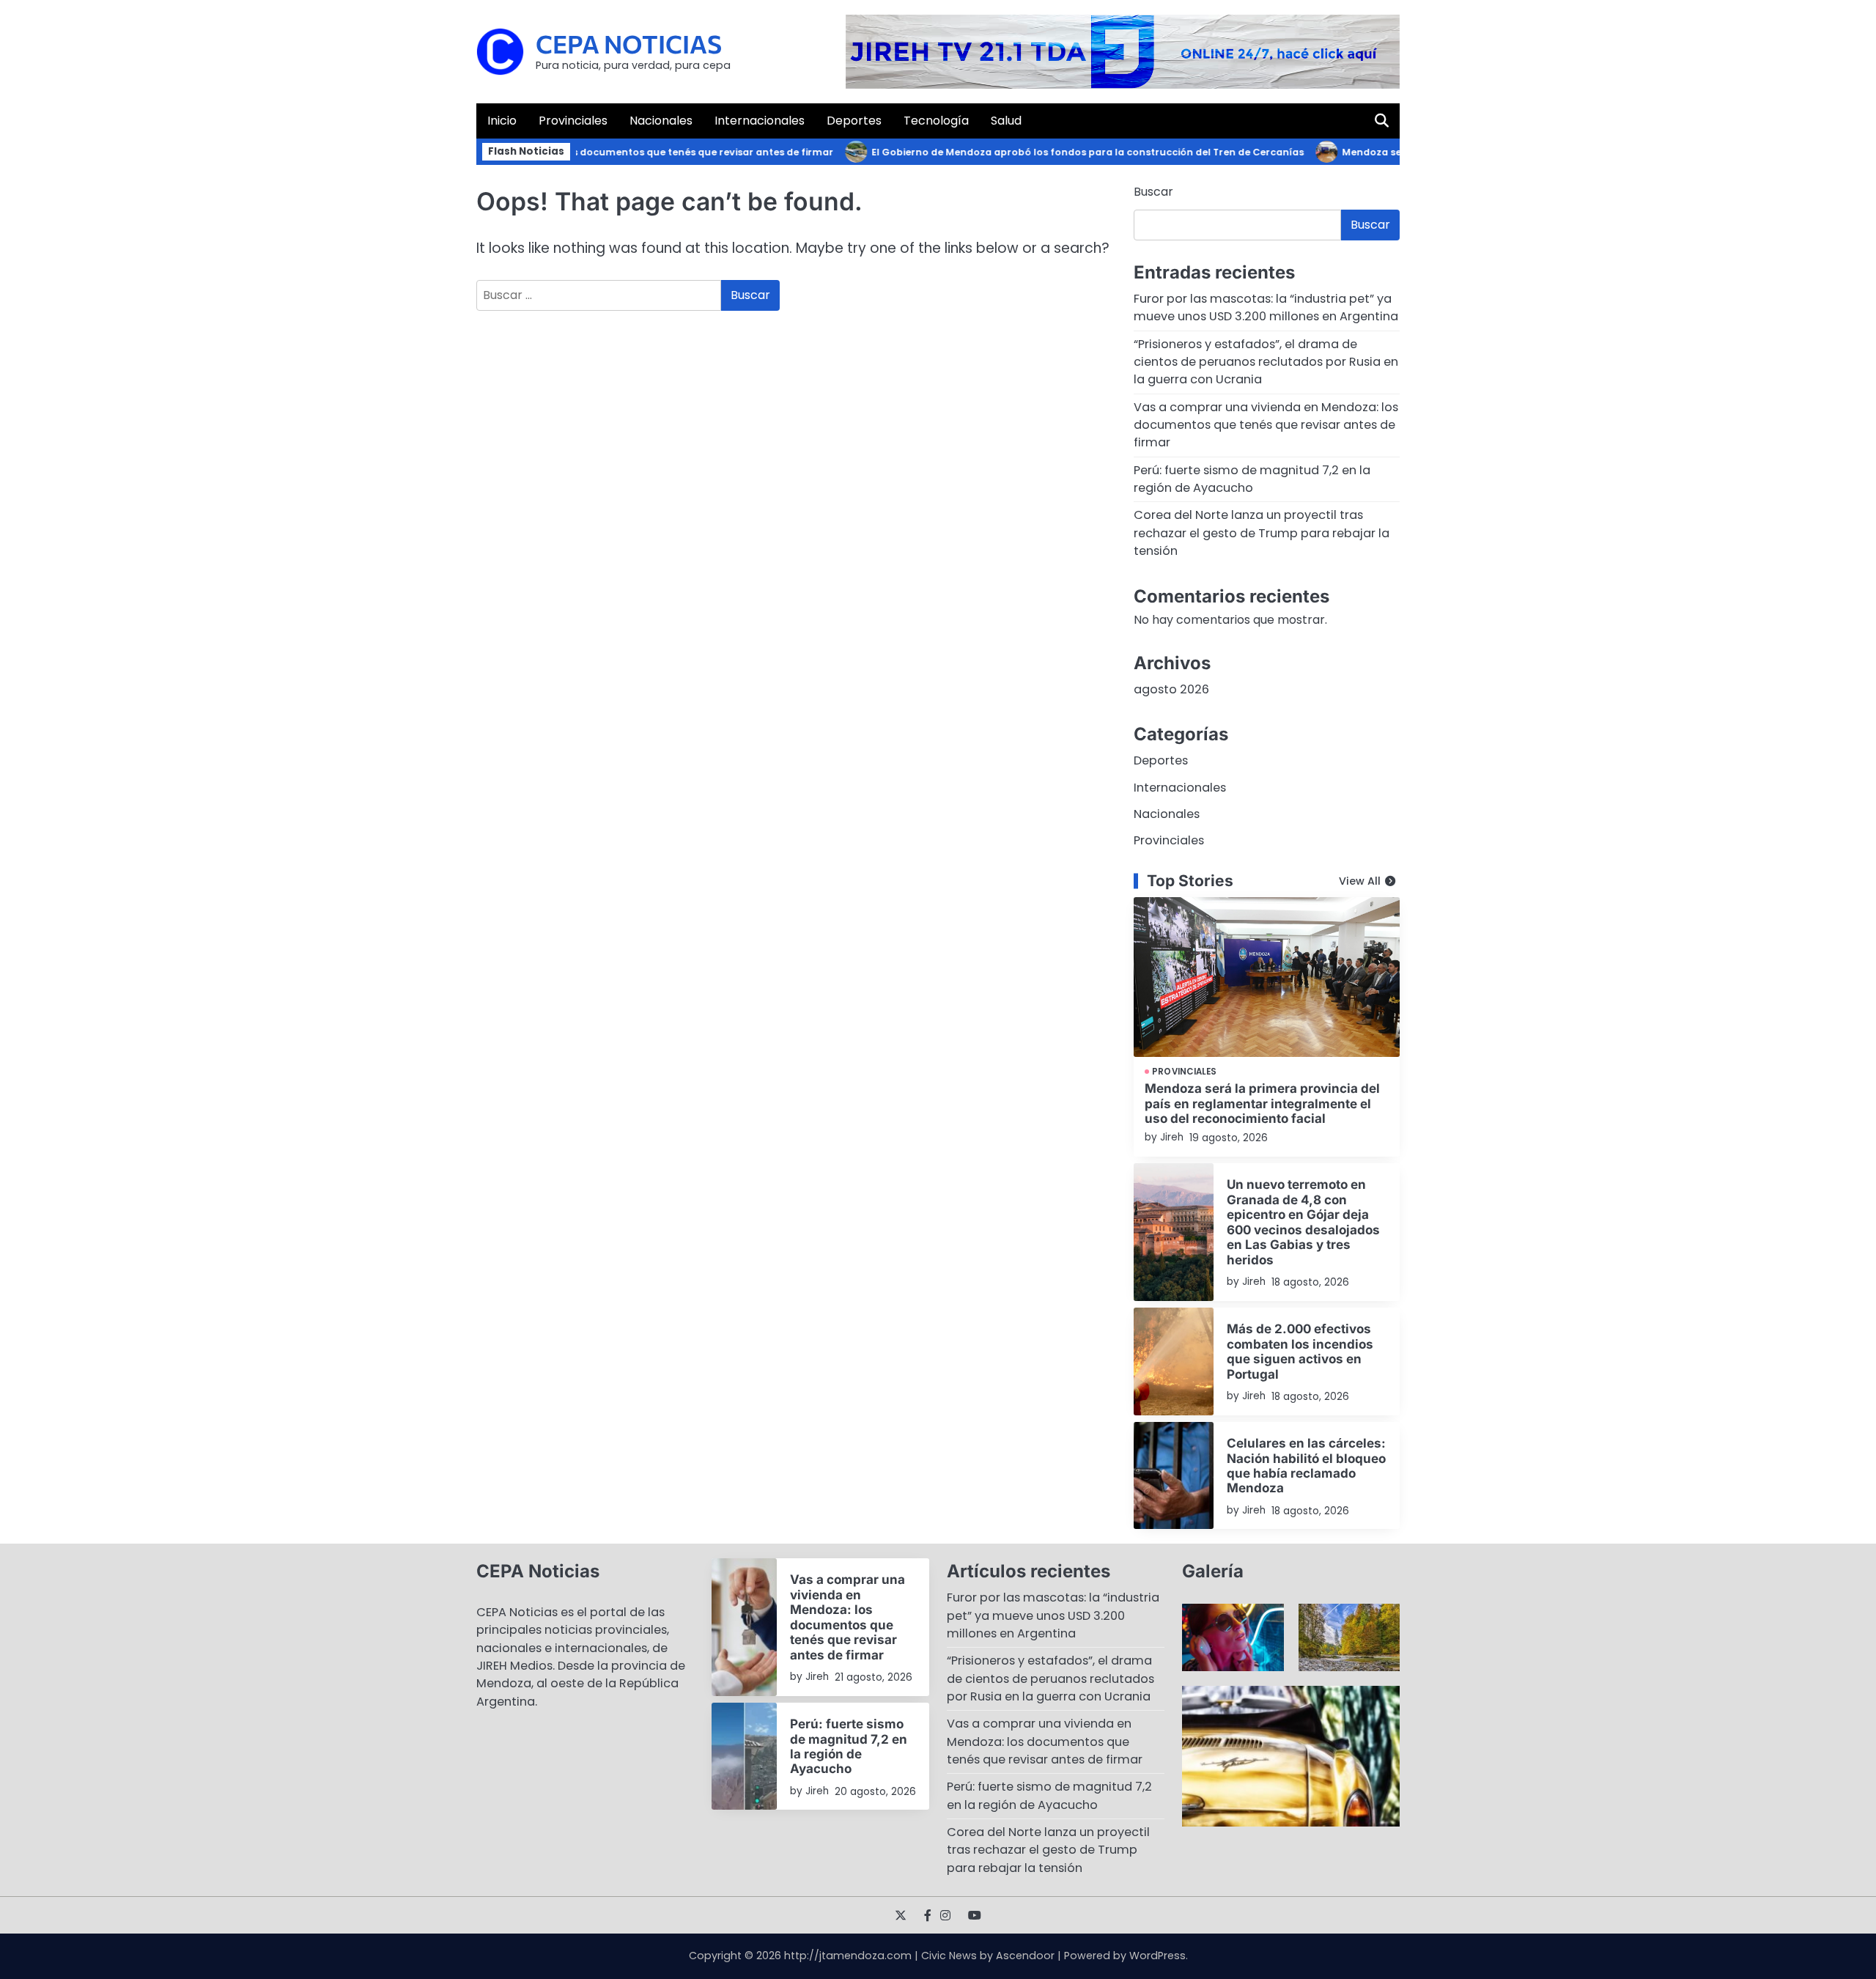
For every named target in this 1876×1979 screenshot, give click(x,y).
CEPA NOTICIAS (629, 44)
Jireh (1172, 1137)
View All (1360, 881)
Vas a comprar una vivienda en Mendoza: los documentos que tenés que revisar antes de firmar (1266, 425)
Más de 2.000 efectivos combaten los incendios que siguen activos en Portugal (1300, 1351)
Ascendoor (1025, 1956)
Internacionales (760, 121)
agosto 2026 (1171, 689)
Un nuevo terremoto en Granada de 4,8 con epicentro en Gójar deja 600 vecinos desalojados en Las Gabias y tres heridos (1303, 1221)
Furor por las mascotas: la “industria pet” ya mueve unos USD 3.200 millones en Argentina (1266, 307)
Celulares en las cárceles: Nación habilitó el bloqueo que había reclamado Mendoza (1306, 1465)
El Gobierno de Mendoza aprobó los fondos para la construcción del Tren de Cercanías (1052, 152)
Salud (1006, 121)
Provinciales (573, 121)
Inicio (502, 121)
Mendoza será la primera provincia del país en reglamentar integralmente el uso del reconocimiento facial (1262, 1103)
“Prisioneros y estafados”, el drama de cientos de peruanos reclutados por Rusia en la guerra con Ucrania (1266, 362)
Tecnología (936, 121)
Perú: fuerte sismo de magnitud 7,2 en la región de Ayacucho (1252, 479)
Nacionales (661, 121)
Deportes (854, 121)
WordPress (1157, 1956)
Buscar (1153, 192)
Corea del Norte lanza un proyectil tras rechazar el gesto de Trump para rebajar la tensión (1262, 533)
